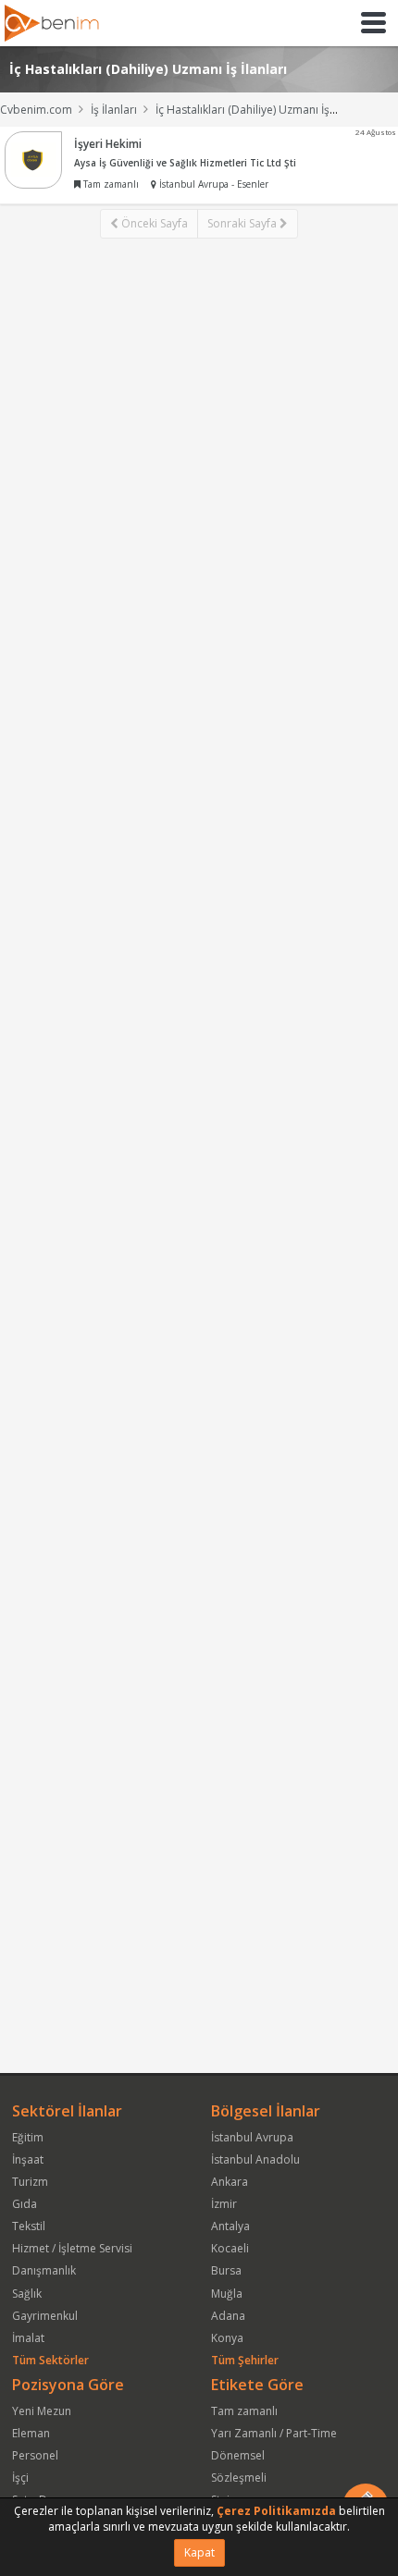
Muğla (227, 2294)
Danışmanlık (44, 2270)
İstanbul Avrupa (252, 2137)
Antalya (230, 2226)
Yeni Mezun (42, 2411)
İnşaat (28, 2159)
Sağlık (27, 2294)
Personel (35, 2455)
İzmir (224, 2204)
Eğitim (28, 2137)
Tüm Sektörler (50, 2360)
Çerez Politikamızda (276, 2511)
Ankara (230, 2182)
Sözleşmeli (239, 2478)
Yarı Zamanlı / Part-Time (274, 2433)
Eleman (31, 2433)
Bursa (226, 2270)
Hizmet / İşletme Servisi (72, 2248)
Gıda (25, 2204)
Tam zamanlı (244, 2411)
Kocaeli (230, 2248)
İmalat (28, 2338)
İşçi (20, 2478)
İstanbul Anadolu (255, 2159)
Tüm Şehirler (245, 2360)
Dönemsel (238, 2455)
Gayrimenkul (45, 2316)
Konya (227, 2338)
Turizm (30, 2182)
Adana (228, 2316)
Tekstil (29, 2226)
